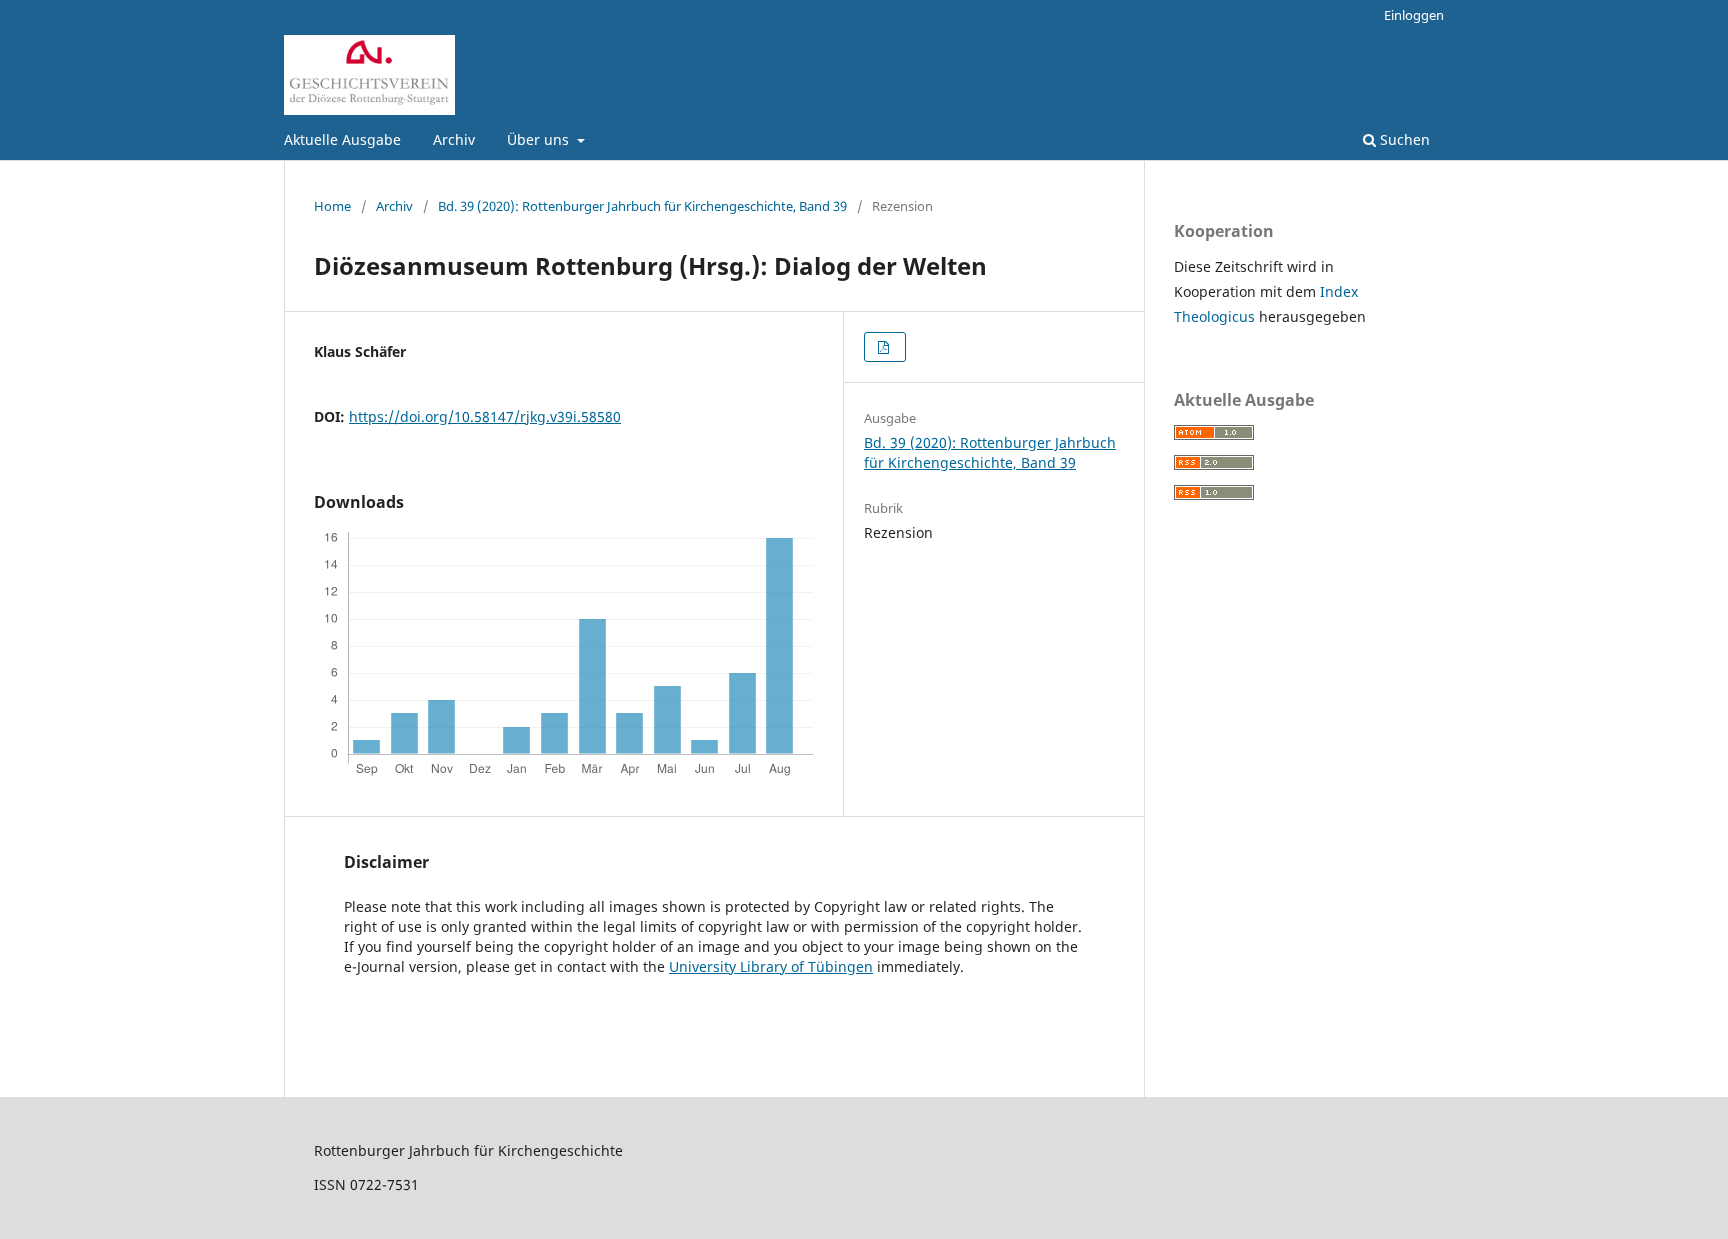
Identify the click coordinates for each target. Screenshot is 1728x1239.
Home (332, 206)
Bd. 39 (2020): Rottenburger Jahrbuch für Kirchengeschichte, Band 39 (642, 206)
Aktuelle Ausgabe (342, 139)
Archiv (454, 139)
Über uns (540, 139)
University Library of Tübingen (771, 966)
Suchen (1403, 139)
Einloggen (1414, 15)
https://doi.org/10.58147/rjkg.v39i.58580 (485, 416)
